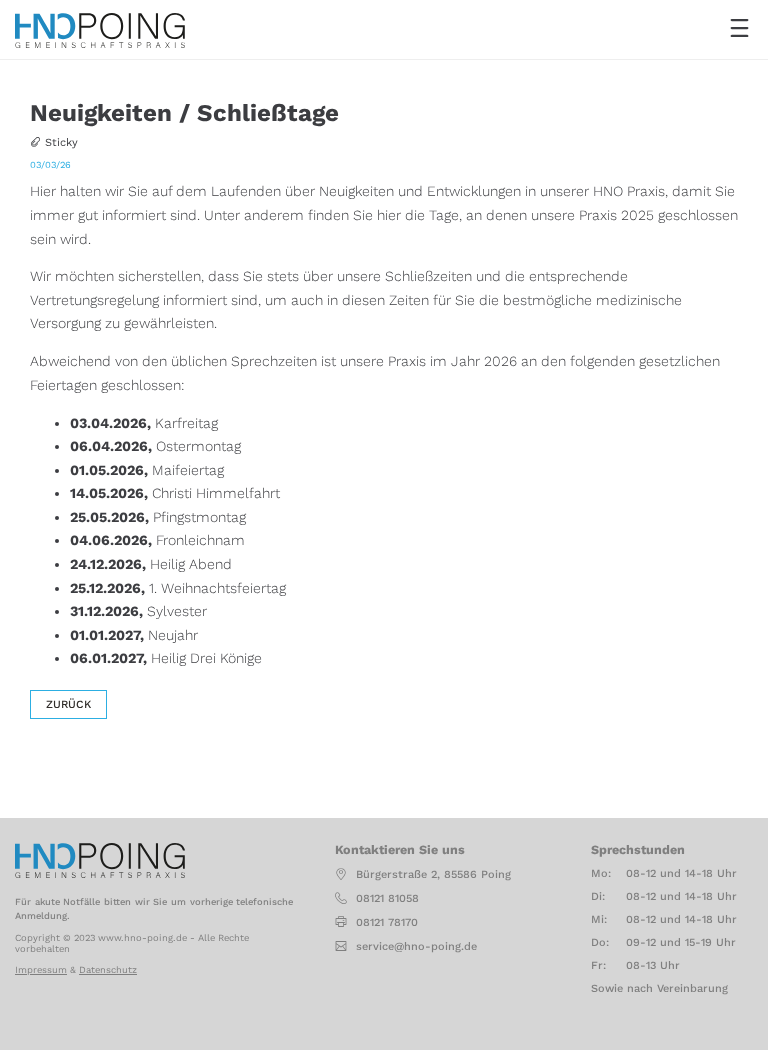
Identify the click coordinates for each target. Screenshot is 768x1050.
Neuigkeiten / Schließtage (184, 113)
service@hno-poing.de (416, 946)
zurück (68, 704)
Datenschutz (108, 969)
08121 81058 (387, 898)
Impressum (41, 969)
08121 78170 (387, 922)
